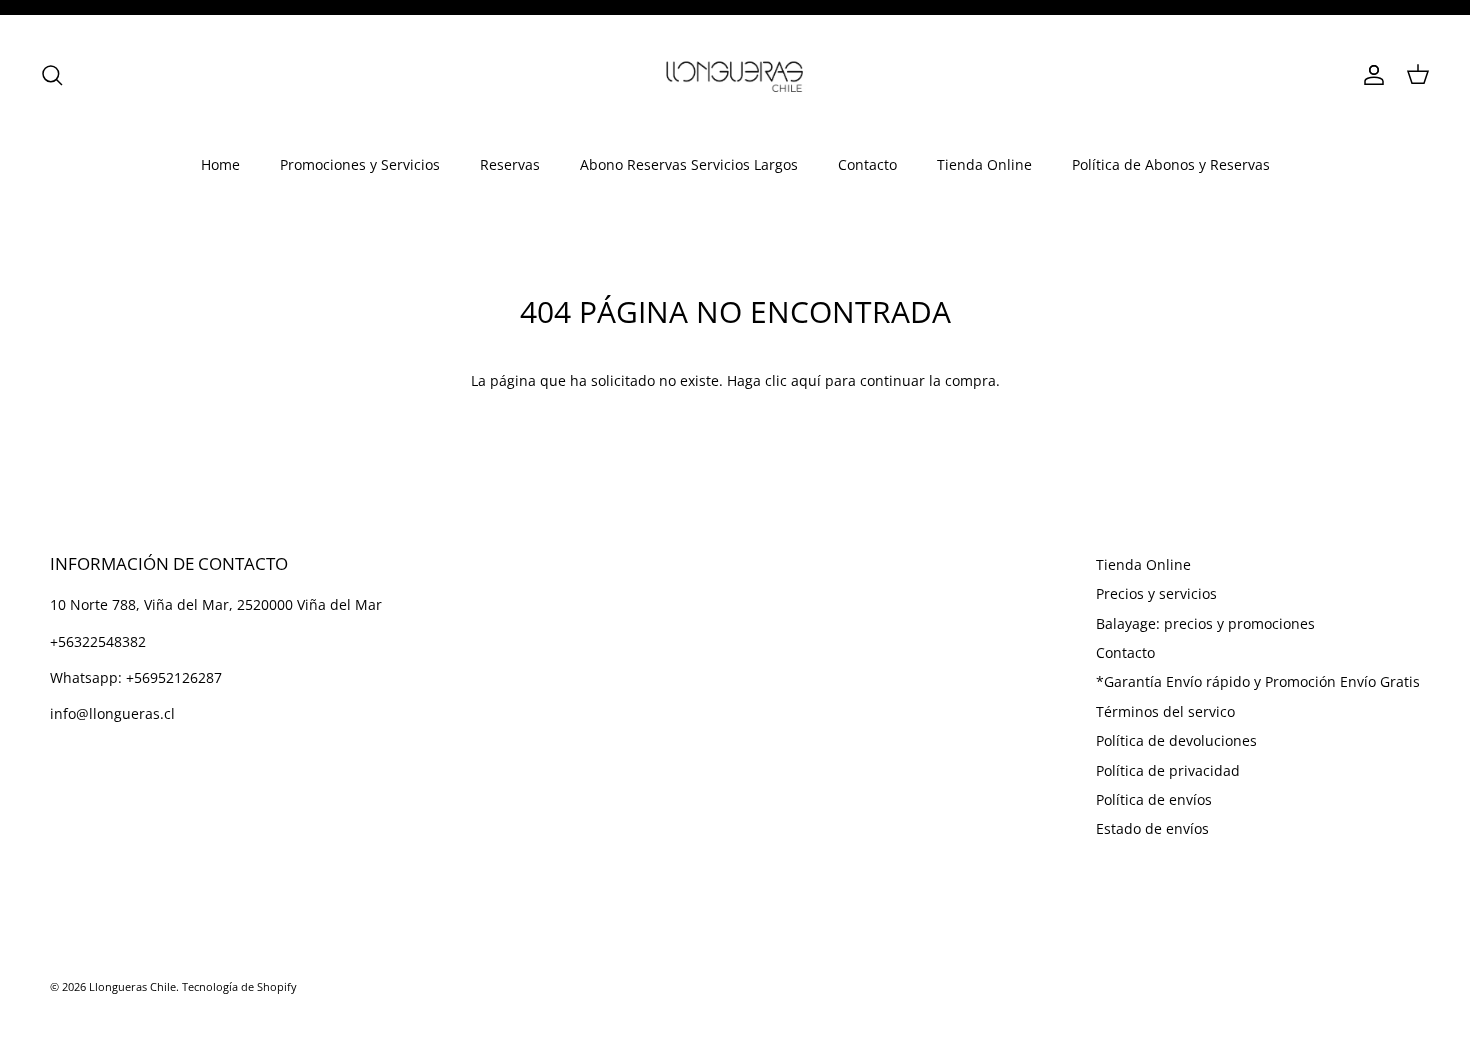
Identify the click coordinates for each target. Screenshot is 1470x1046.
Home (220, 164)
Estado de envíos (1152, 828)
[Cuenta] (1370, 75)
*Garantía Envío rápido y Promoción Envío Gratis (1258, 681)
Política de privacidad (1168, 770)
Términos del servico (1165, 711)
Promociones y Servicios (360, 164)
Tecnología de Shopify (239, 986)
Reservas (510, 164)
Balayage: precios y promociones (1205, 623)
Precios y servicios (1156, 593)
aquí (806, 380)
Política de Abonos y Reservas (1171, 164)
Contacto (867, 164)
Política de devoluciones (1176, 740)
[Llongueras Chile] (735, 75)
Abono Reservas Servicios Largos (689, 164)
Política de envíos (1154, 799)
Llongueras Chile (132, 986)
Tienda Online (984, 164)
